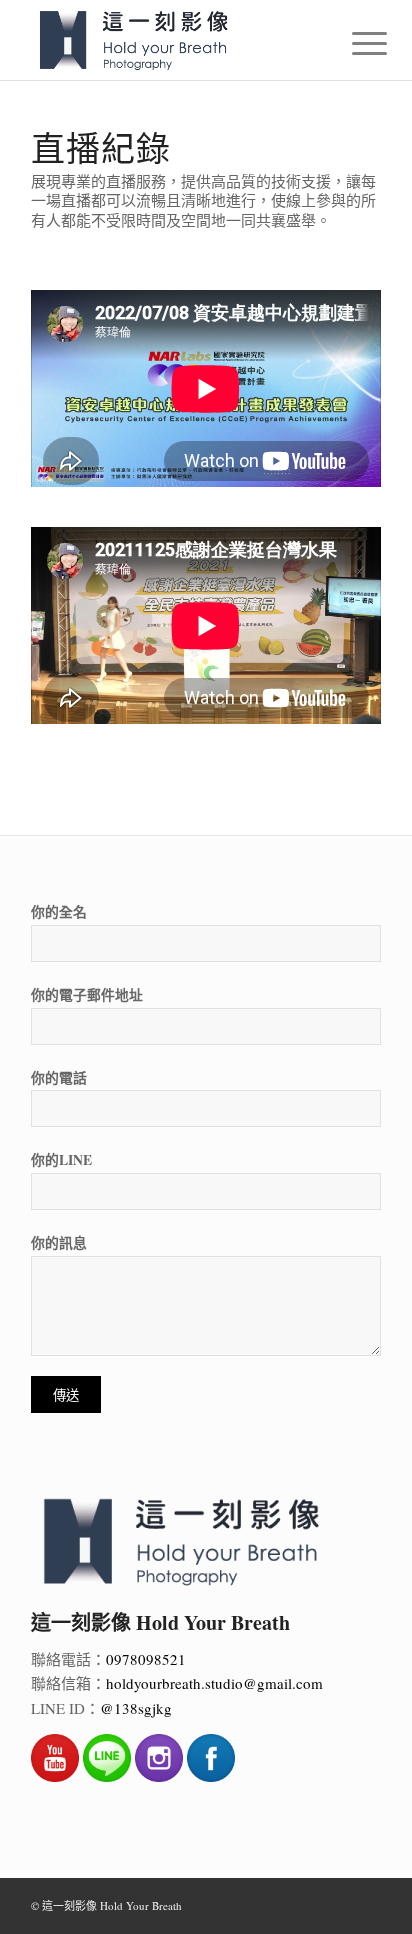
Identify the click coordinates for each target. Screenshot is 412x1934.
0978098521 (146, 1659)
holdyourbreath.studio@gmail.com (214, 1683)
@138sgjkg (136, 1708)
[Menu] (354, 42)
